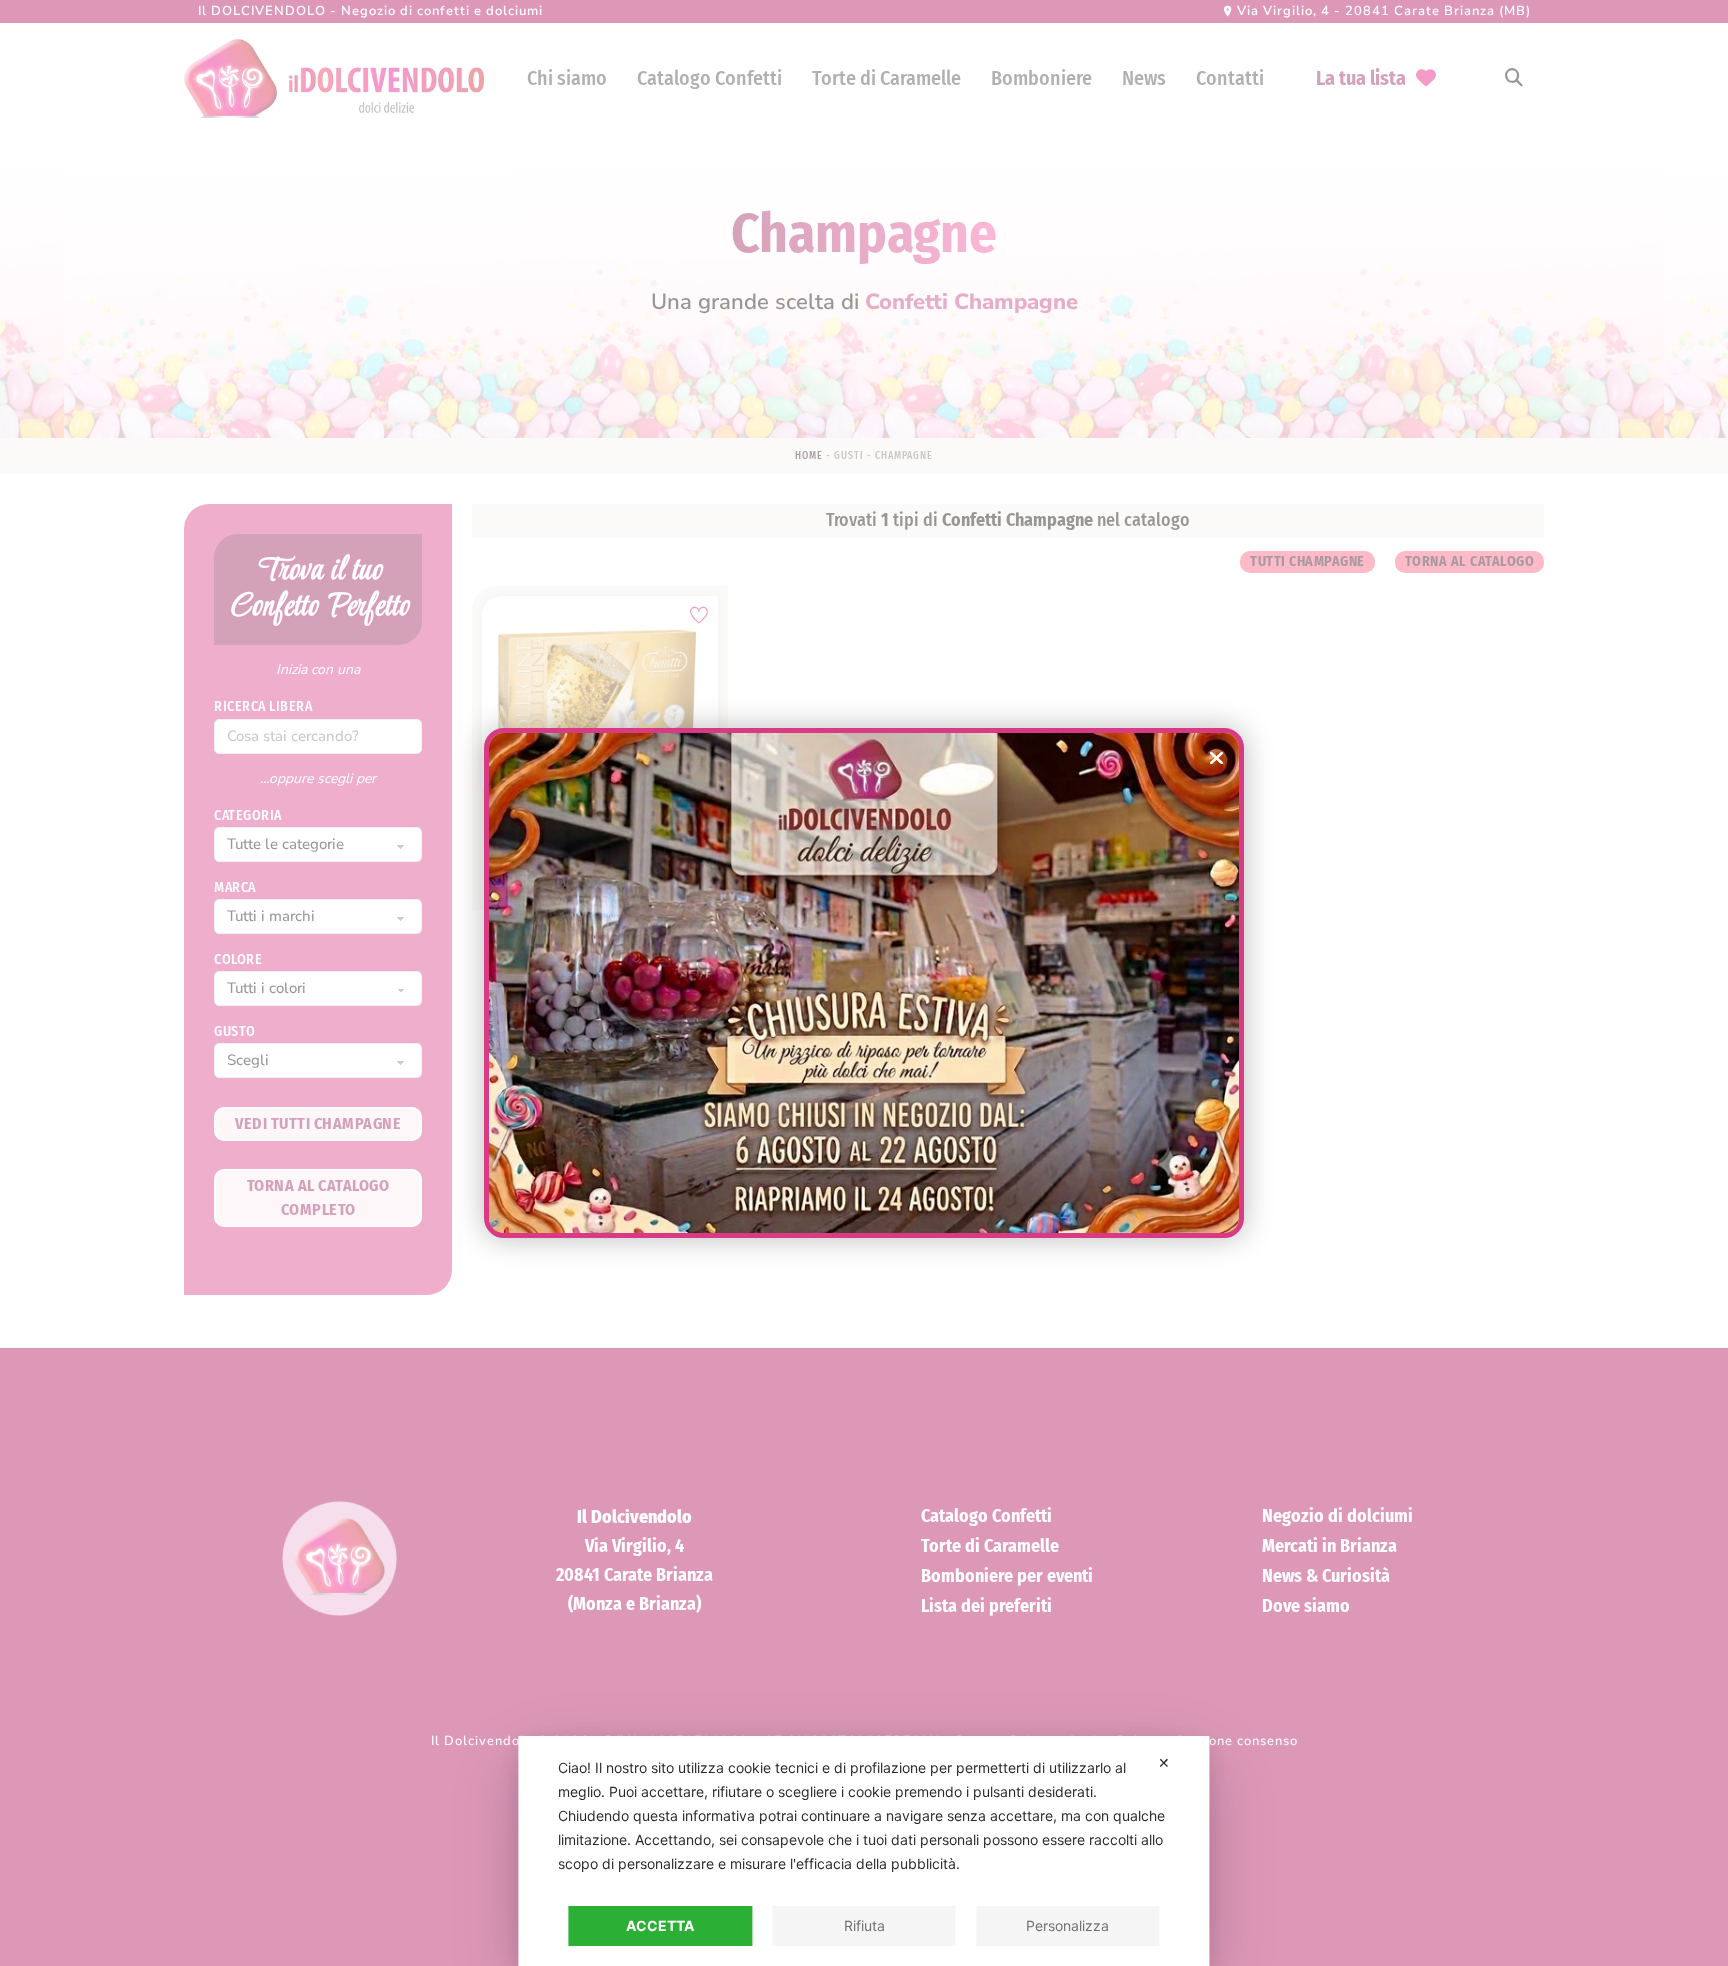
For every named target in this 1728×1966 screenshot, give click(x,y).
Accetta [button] (660, 1925)
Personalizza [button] (1067, 1925)
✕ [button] (1164, 1762)
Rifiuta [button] (864, 1925)
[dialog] (863, 1851)
